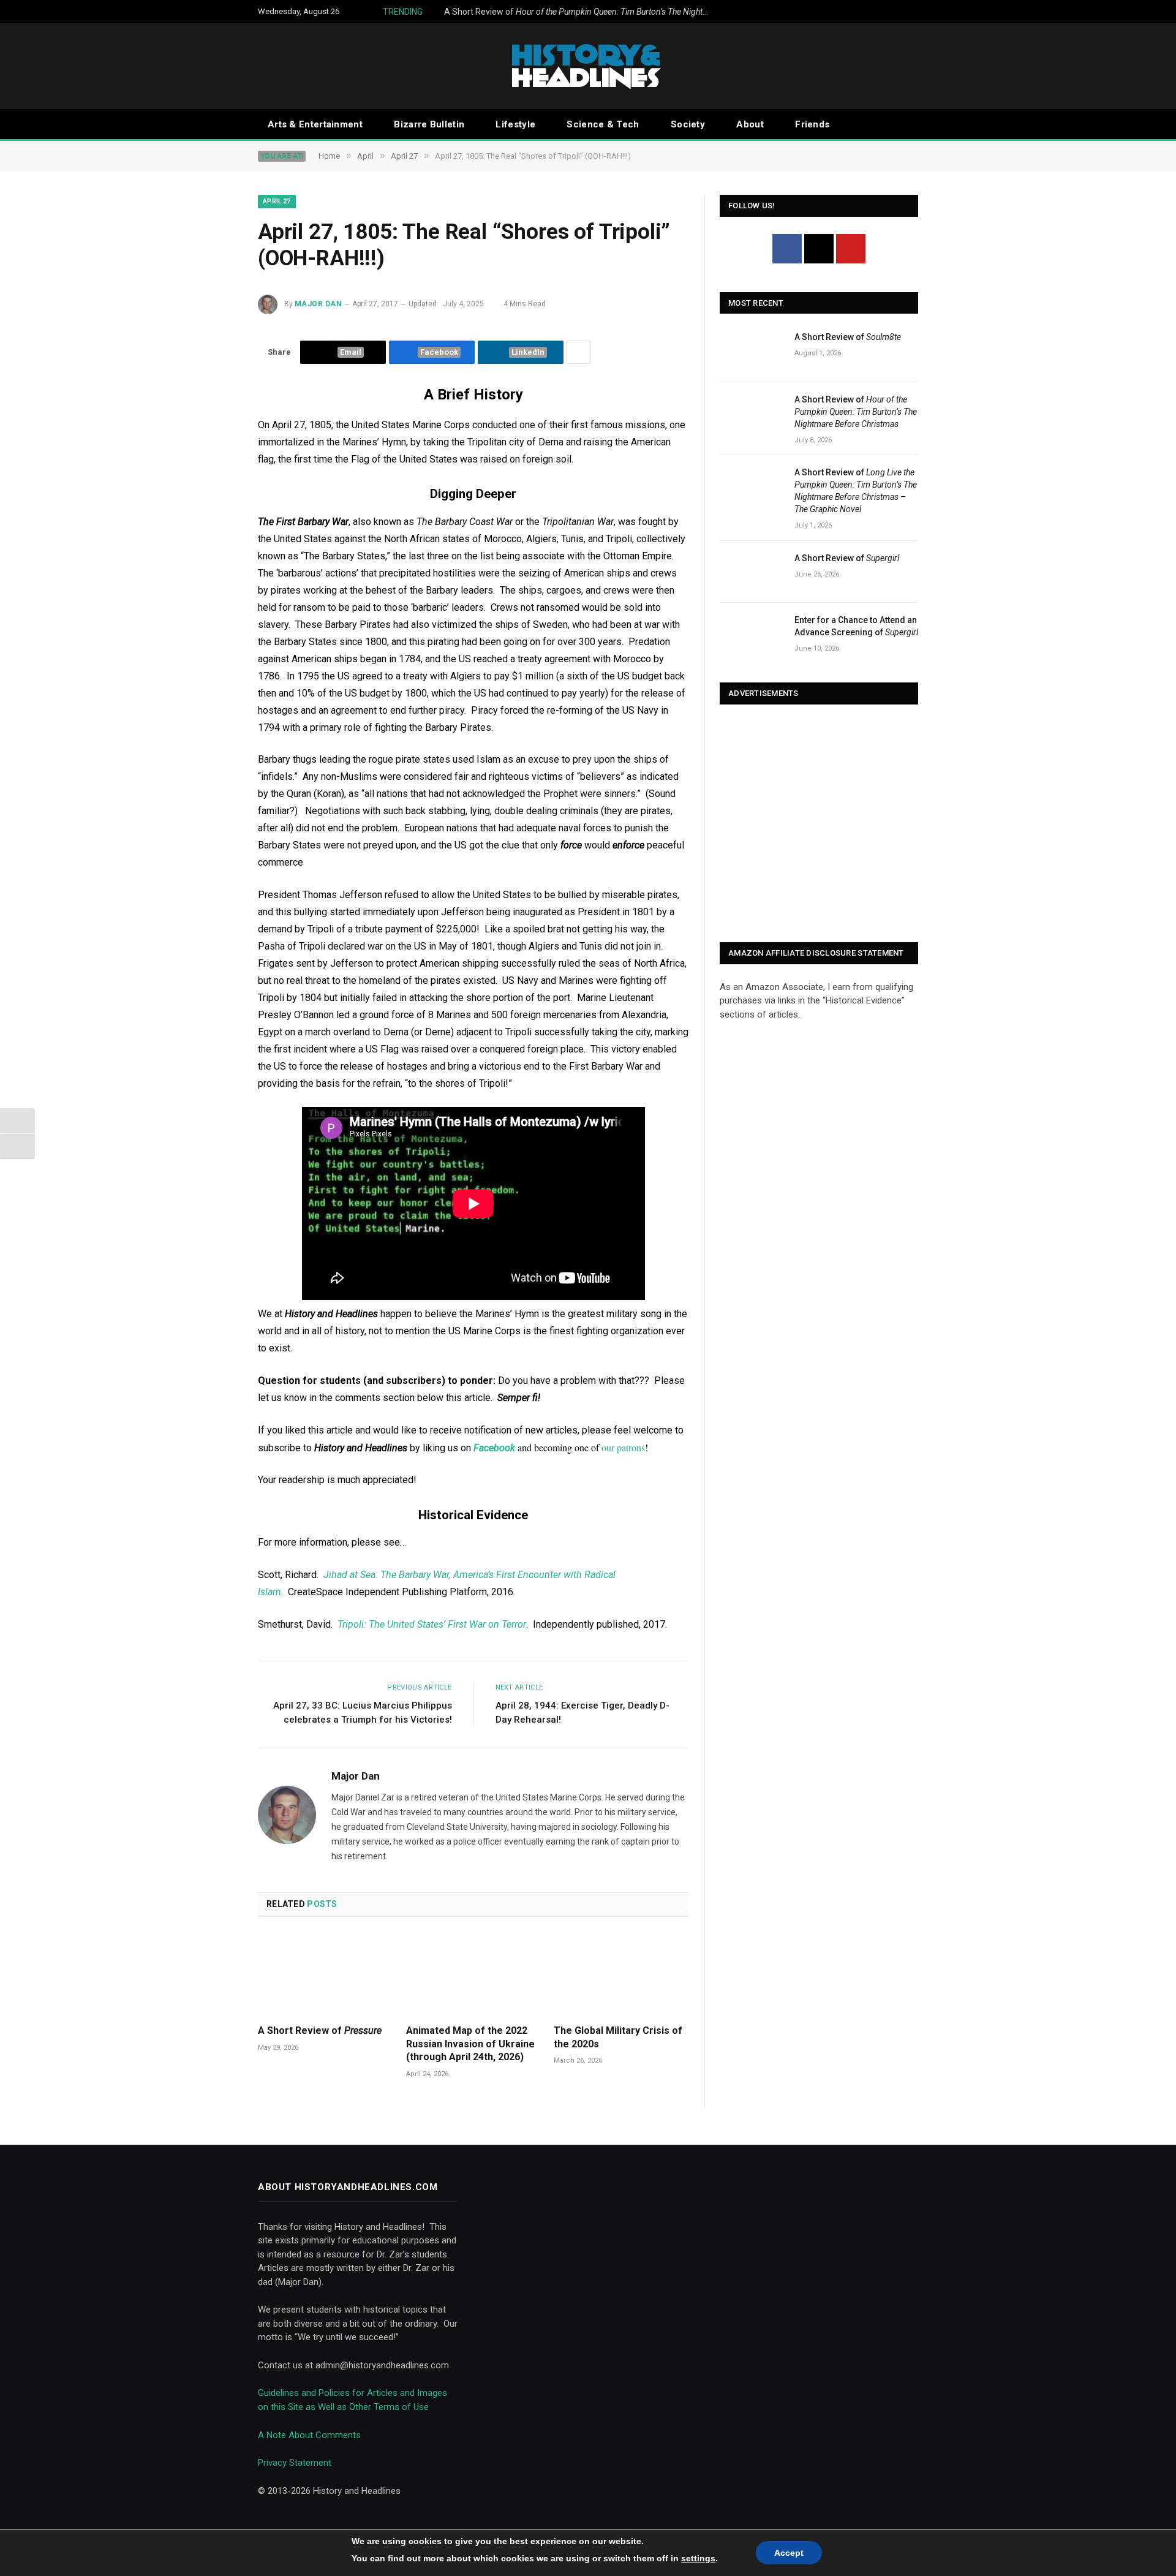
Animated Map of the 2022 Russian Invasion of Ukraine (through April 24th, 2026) (470, 2044)
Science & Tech (603, 124)
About (750, 124)
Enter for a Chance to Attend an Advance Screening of (856, 626)
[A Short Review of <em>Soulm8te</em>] (752, 351)
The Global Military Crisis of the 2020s (618, 2037)
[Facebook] (787, 249)
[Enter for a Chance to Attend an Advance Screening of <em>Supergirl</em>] (752, 634)
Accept (789, 2553)
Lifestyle (515, 124)
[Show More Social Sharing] (579, 352)
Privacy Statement (295, 2463)
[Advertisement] (819, 825)
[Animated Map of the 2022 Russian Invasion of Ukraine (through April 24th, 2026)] (473, 1974)
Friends (812, 124)
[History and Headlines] (588, 66)
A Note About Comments (309, 2435)
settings (698, 2558)
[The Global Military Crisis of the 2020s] (621, 1974)
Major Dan (318, 304)
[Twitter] (819, 249)
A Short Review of (582, 12)
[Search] (913, 125)
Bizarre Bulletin (429, 124)
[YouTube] (851, 249)
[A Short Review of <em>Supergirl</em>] (752, 572)
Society (688, 124)
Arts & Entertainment (315, 124)
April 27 (277, 201)
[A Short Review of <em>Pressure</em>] (325, 1974)
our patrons (623, 1447)
